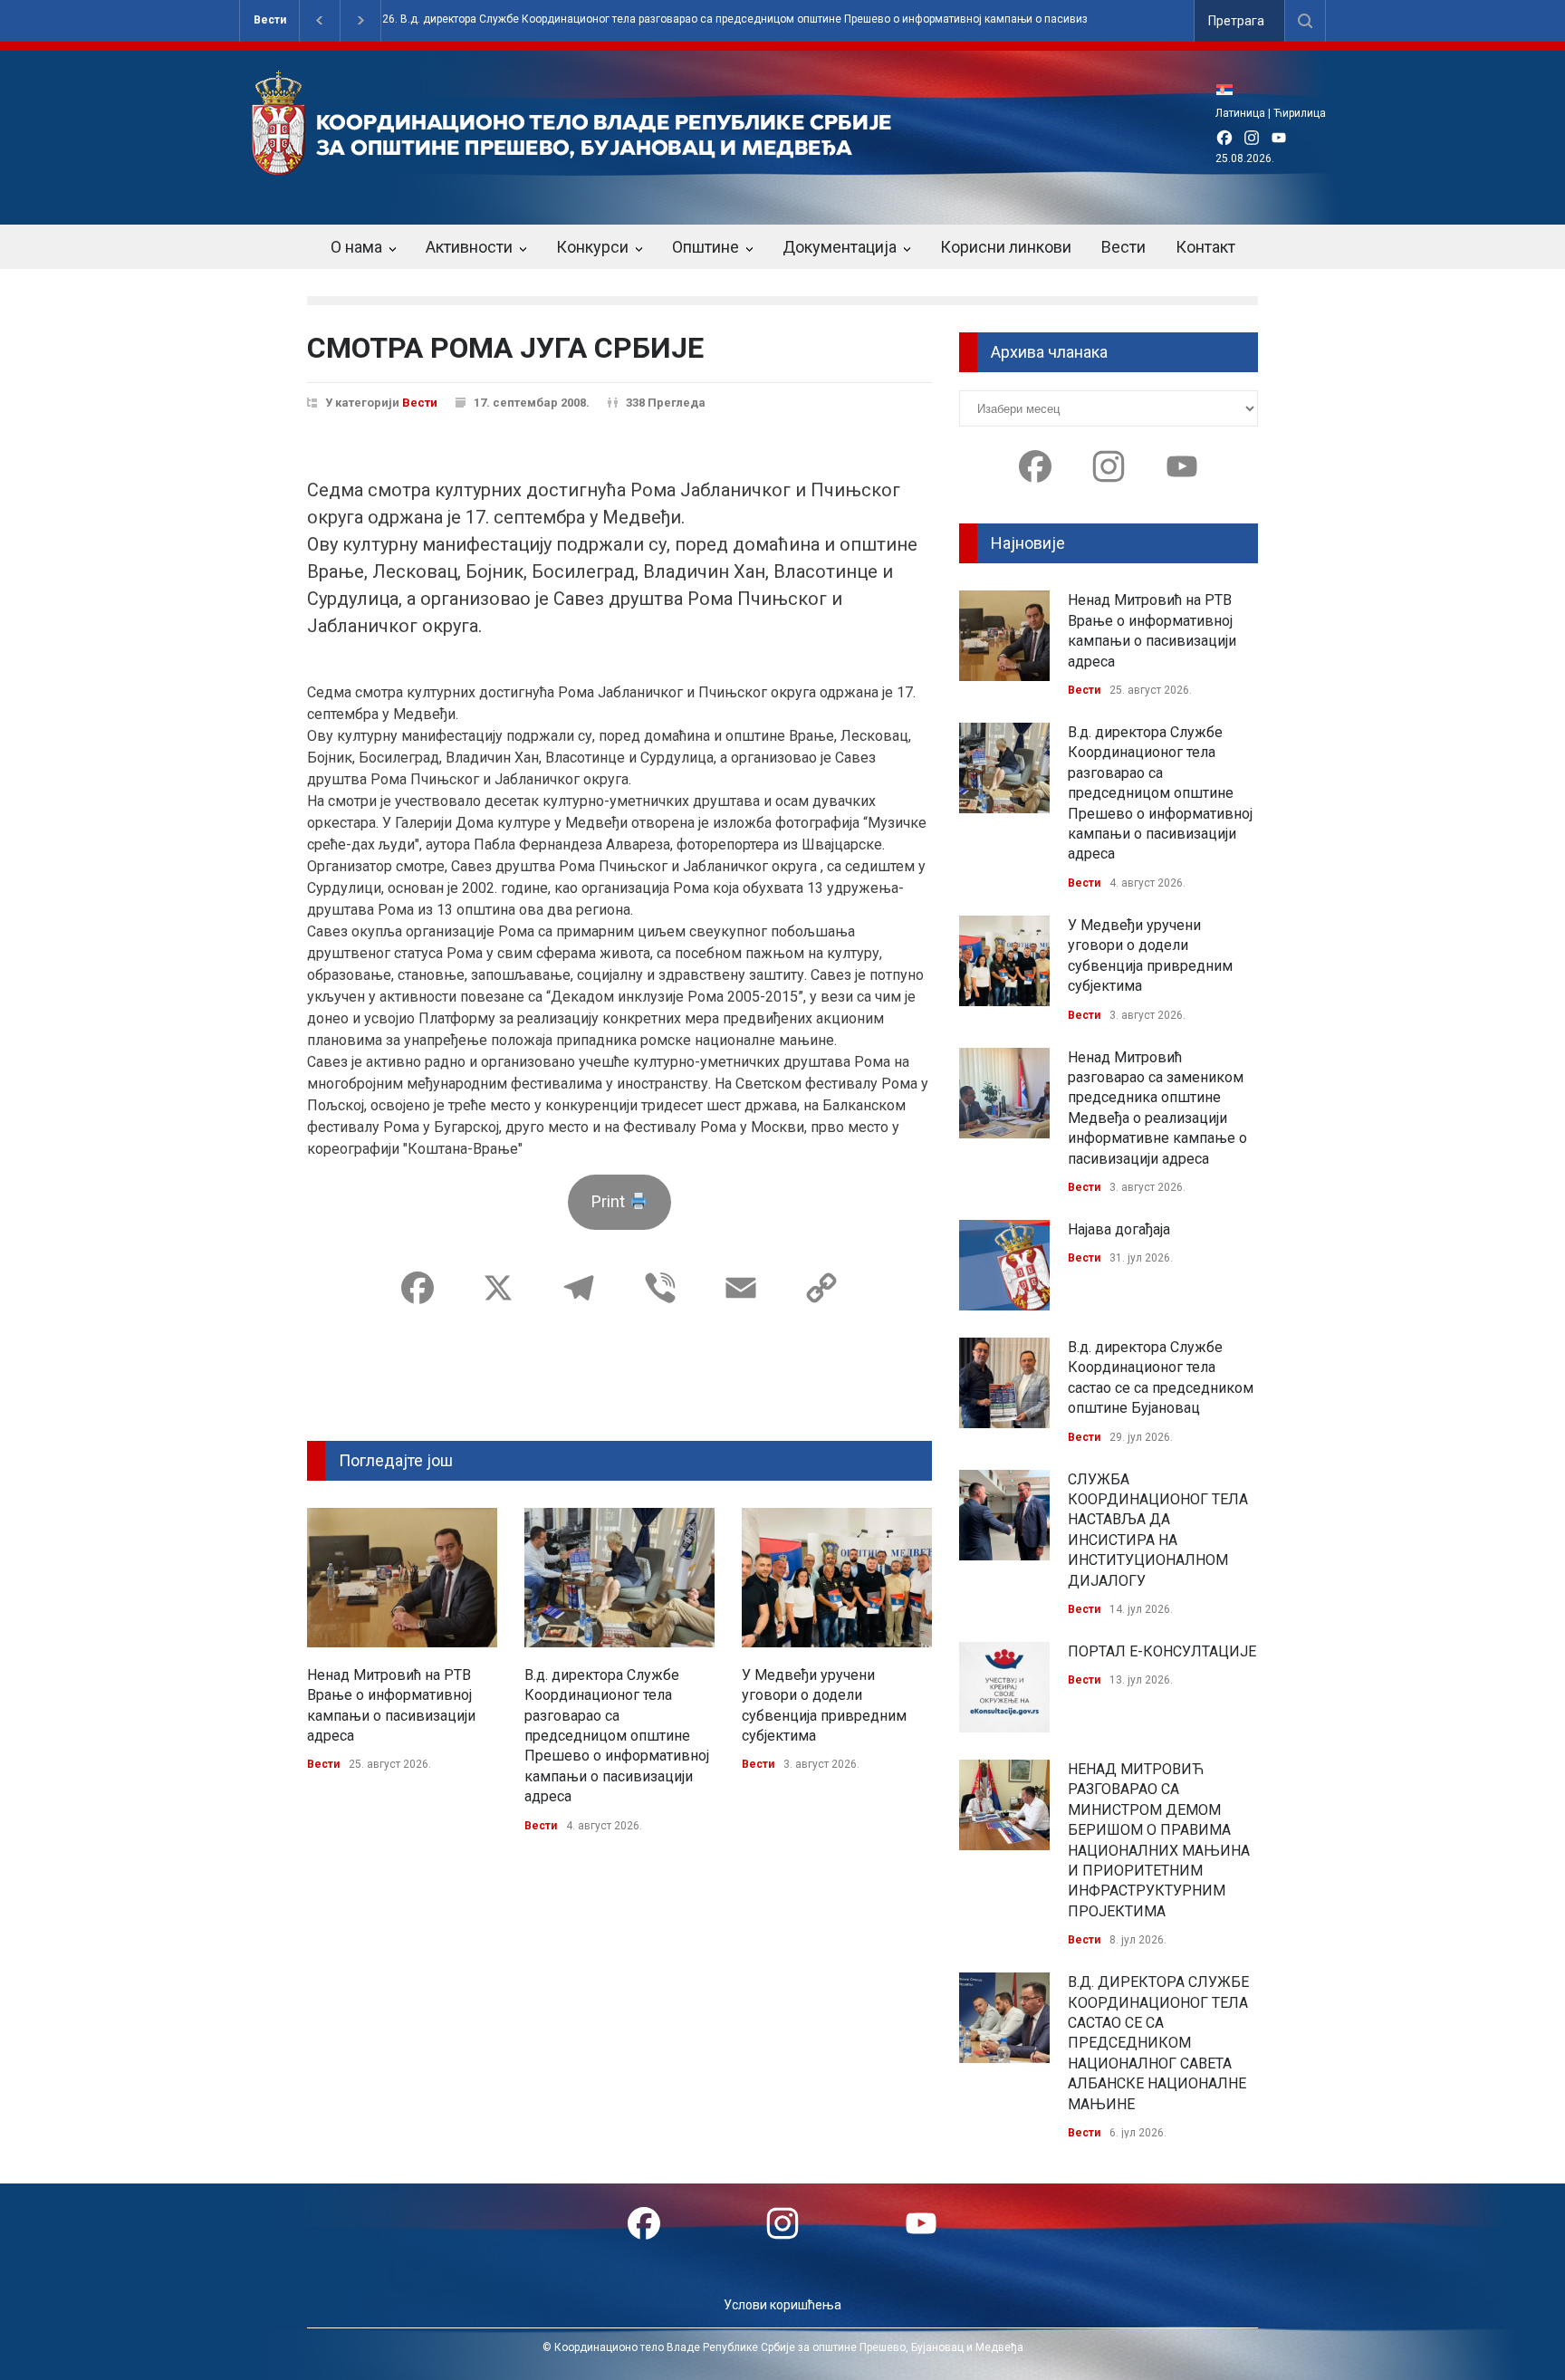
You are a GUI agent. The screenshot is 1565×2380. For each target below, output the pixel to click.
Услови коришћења (782, 2305)
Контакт (1205, 247)
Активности (469, 247)
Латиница (1240, 113)
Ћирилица (1300, 113)
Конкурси (592, 247)
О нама (356, 247)
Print (610, 1201)
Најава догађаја (1119, 1229)
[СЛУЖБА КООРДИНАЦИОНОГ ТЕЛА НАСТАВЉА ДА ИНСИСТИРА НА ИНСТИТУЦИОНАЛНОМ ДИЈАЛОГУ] (1004, 1515)
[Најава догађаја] (1004, 1265)
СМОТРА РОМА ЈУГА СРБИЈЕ (505, 348)
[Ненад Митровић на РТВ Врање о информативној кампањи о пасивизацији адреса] (402, 1578)
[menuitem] (1229, 89)
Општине (706, 247)
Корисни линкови (1006, 247)
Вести (270, 20)
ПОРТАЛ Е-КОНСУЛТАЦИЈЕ (1162, 1651)
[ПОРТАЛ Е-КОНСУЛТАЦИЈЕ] (1004, 1687)
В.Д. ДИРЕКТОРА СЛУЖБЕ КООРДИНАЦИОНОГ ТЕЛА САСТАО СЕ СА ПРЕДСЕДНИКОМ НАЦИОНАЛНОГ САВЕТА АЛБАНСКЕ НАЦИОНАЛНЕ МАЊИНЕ (1158, 2043)
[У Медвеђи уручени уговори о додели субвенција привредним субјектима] (837, 1578)
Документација (840, 247)
